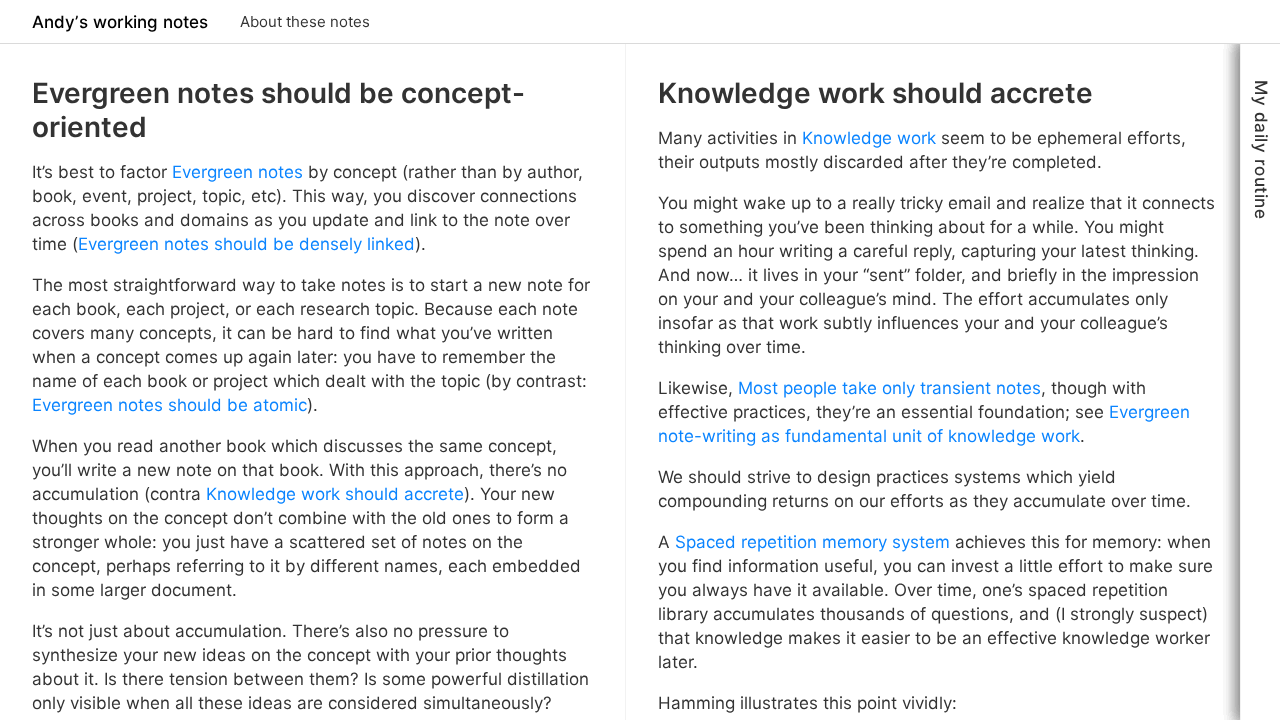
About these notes (305, 21)
